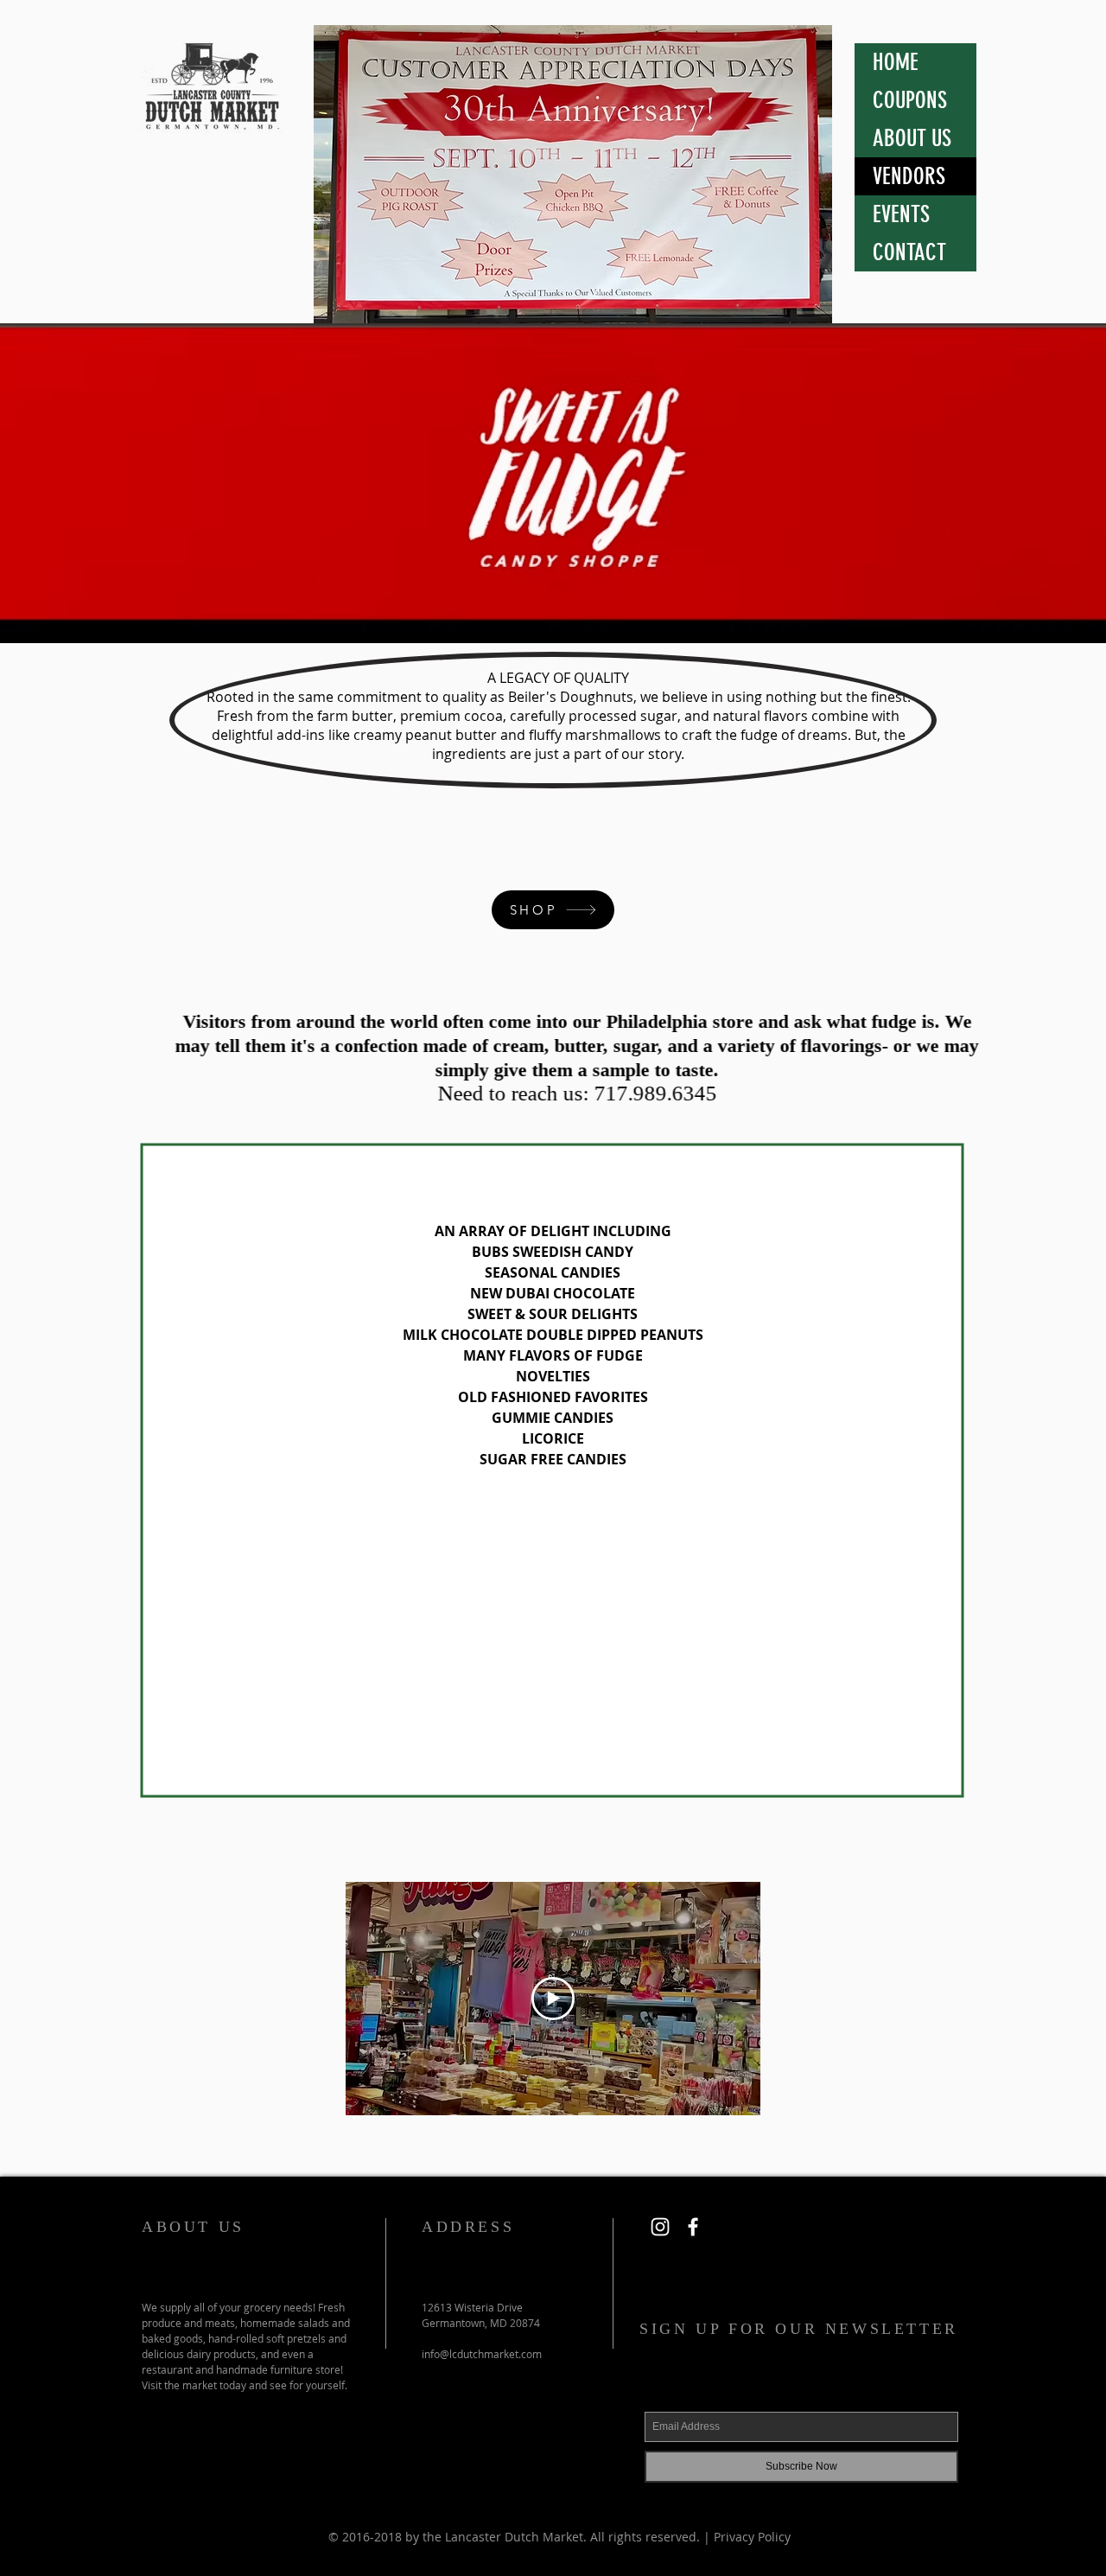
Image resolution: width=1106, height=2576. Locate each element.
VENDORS (909, 176)
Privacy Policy (752, 2537)
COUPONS (910, 100)
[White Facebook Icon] (693, 2227)
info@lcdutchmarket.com (482, 2354)
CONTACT (909, 252)
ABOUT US (912, 138)
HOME (896, 62)
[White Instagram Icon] (660, 2227)
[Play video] (553, 1999)
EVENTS (901, 214)
